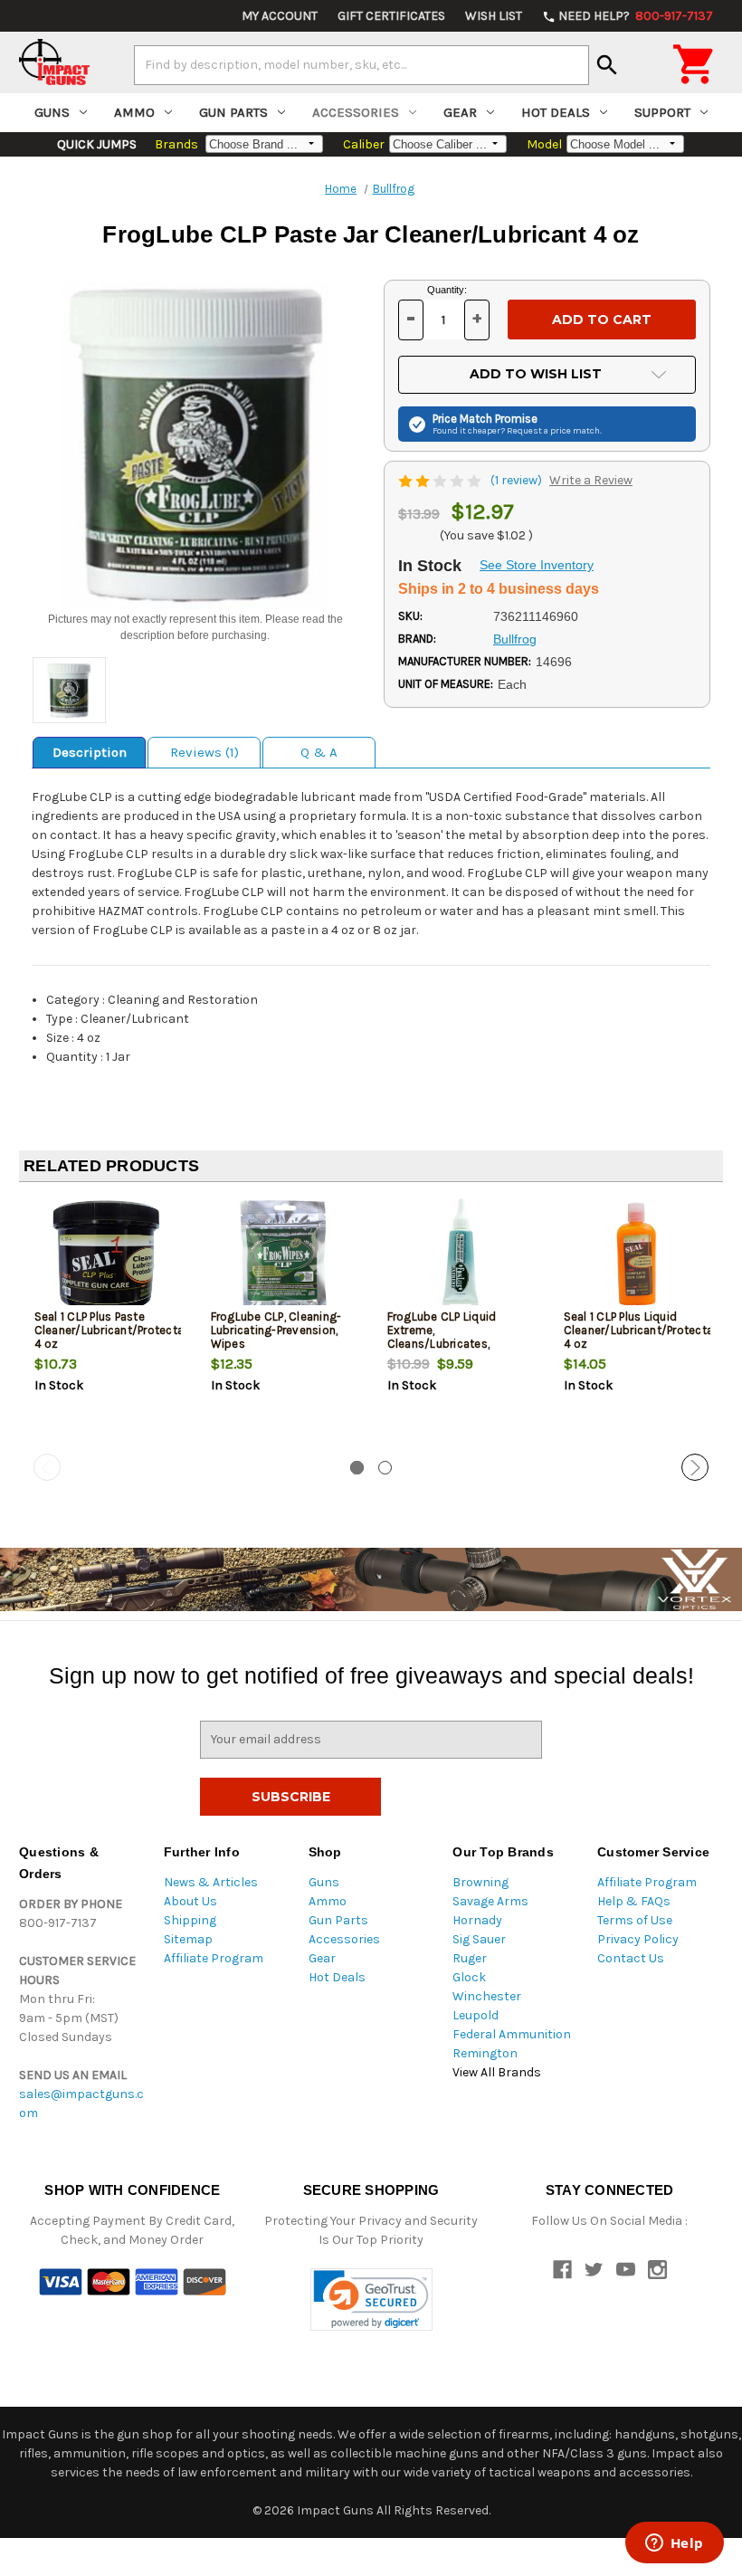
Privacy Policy (638, 1939)
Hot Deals (556, 112)
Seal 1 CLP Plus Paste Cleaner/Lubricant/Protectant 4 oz (108, 1330)
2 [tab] (385, 1468)
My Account (280, 16)
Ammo (134, 112)
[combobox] (361, 65)
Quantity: (447, 290)
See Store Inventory (537, 565)
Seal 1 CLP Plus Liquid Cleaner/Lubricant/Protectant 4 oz (637, 1330)
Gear (460, 112)
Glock (469, 1977)
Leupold (476, 2015)
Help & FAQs (634, 1901)
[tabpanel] (107, 1325)
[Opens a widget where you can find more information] (674, 2544)
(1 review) (518, 480)
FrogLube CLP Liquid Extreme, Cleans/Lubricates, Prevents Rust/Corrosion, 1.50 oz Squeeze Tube (456, 1344)
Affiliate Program (214, 1958)
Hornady (477, 1920)
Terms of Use (635, 1920)
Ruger (470, 1958)
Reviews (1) (205, 752)
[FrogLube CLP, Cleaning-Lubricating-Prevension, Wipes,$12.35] (284, 1256)
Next (695, 1467)
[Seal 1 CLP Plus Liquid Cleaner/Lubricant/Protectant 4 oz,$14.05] (637, 1256)
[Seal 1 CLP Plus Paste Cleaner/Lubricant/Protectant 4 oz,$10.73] (108, 1256)
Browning (480, 1882)
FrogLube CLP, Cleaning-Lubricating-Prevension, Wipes (276, 1330)
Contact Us (631, 1958)
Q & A (319, 752)
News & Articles (211, 1882)
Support (662, 112)
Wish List (494, 16)
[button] (371, 2299)
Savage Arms (490, 1901)
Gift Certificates (391, 16)
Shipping (190, 1920)
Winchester (487, 1996)
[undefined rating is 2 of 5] (441, 480)
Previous (47, 1467)
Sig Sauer (479, 1939)
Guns (52, 112)
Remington (485, 2053)
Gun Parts (233, 112)
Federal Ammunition (512, 2034)
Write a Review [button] (591, 480)
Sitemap (188, 1939)
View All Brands (497, 2072)
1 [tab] (357, 1468)
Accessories (356, 112)
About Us (190, 1901)
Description (90, 752)
